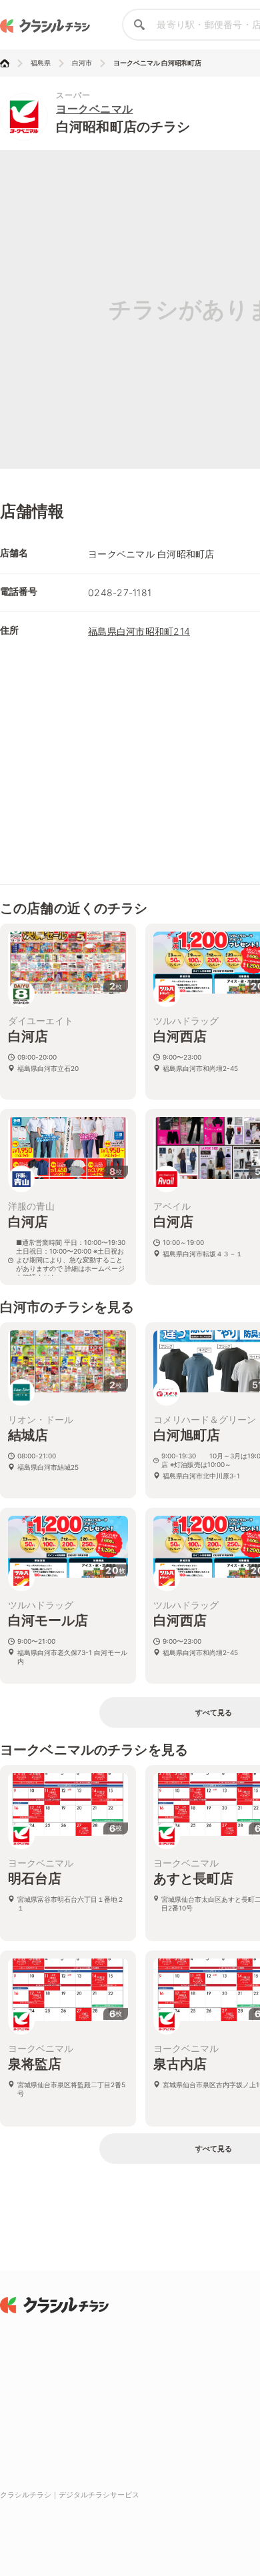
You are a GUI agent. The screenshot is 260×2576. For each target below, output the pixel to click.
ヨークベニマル (95, 109)
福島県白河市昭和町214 (139, 631)
